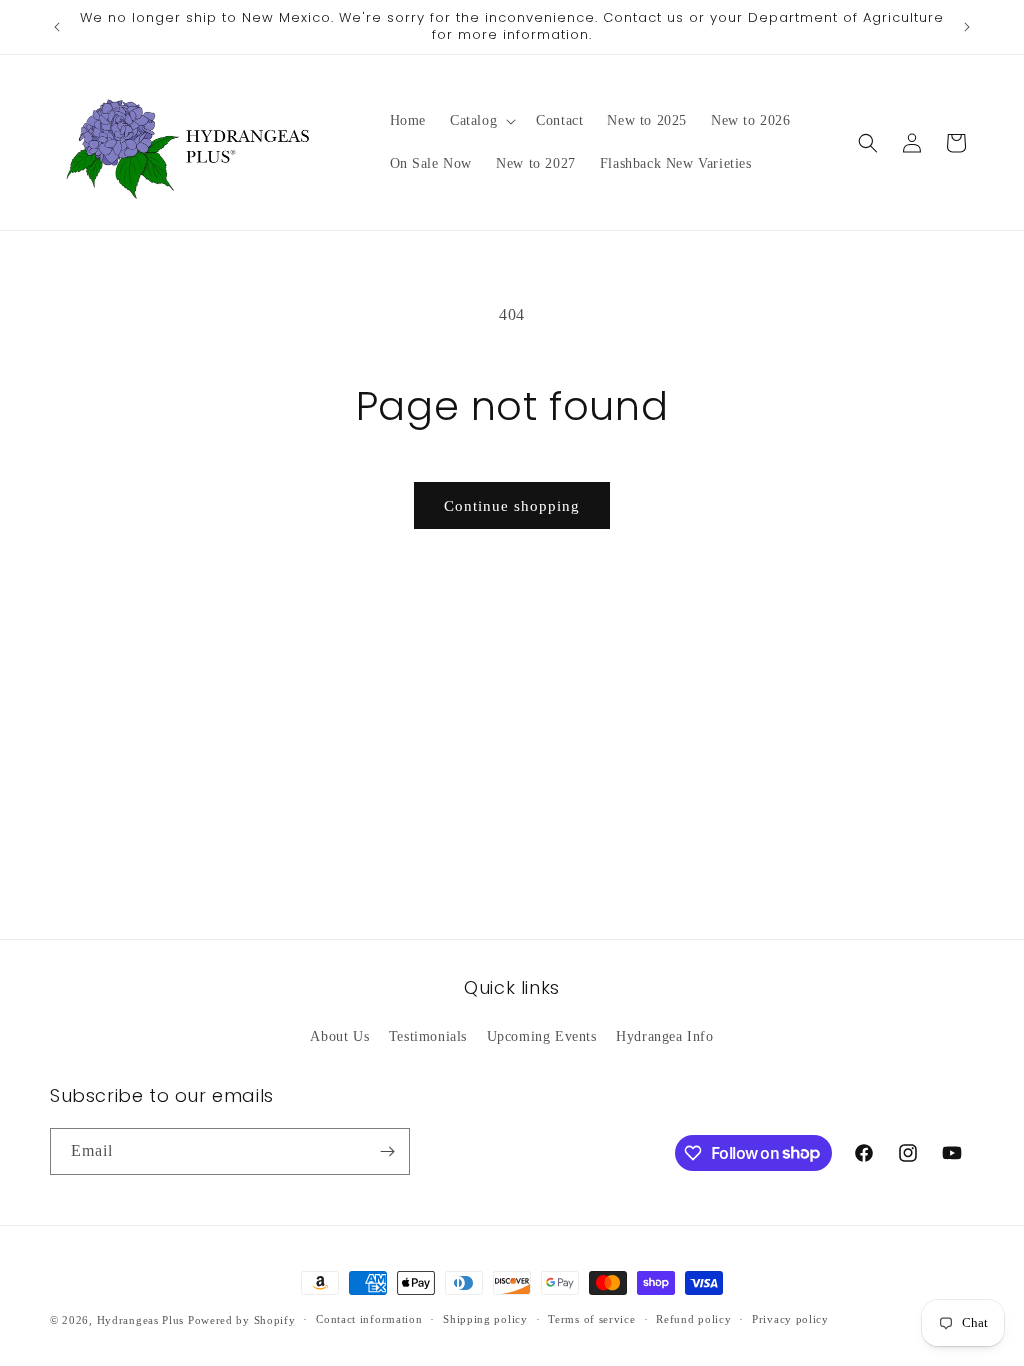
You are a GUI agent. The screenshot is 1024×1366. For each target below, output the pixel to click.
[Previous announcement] (57, 27)
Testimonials (428, 1036)
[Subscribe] (387, 1151)
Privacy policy (790, 1319)
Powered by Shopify (242, 1320)
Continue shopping (512, 506)
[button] (481, 121)
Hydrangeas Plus (141, 1320)
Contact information (369, 1319)
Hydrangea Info (664, 1036)
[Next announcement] (967, 27)
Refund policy (693, 1319)
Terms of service (591, 1319)
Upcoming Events (542, 1036)
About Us (339, 1036)
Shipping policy (485, 1319)
